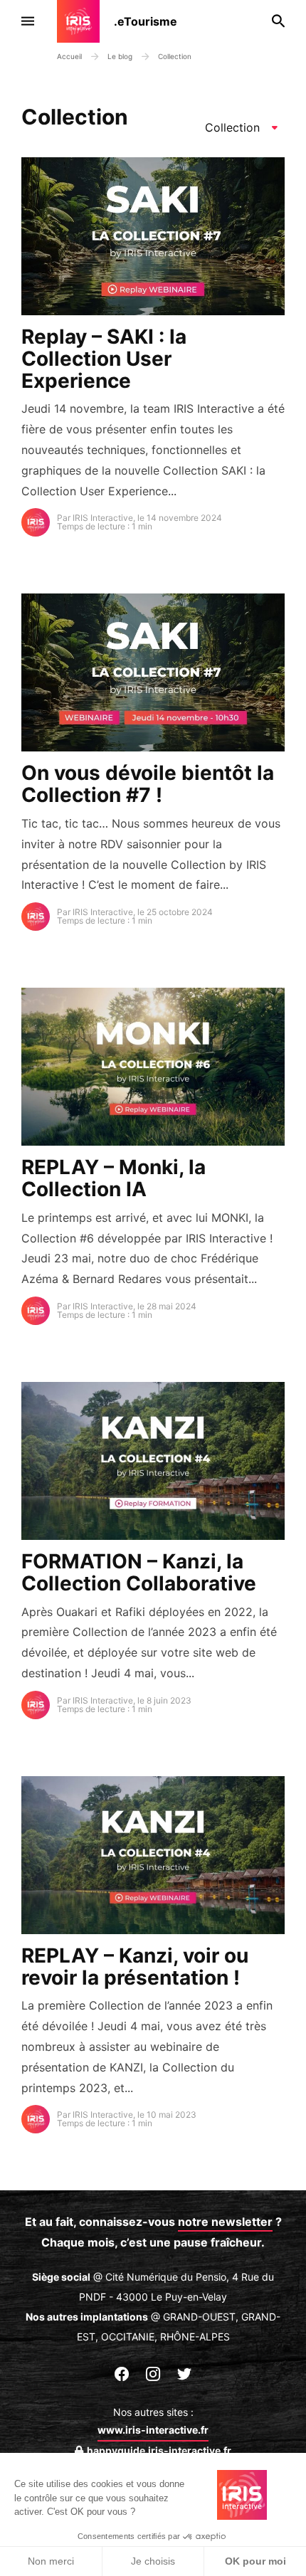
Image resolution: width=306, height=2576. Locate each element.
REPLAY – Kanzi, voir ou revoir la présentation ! (135, 1967)
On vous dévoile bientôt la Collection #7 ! (148, 784)
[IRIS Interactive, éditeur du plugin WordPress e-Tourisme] (85, 21)
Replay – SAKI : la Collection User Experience (104, 359)
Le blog (121, 56)
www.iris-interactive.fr (153, 2430)
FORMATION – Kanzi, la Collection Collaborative (139, 1572)
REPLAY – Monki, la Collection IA (114, 1178)
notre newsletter (225, 2222)
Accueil (69, 56)
